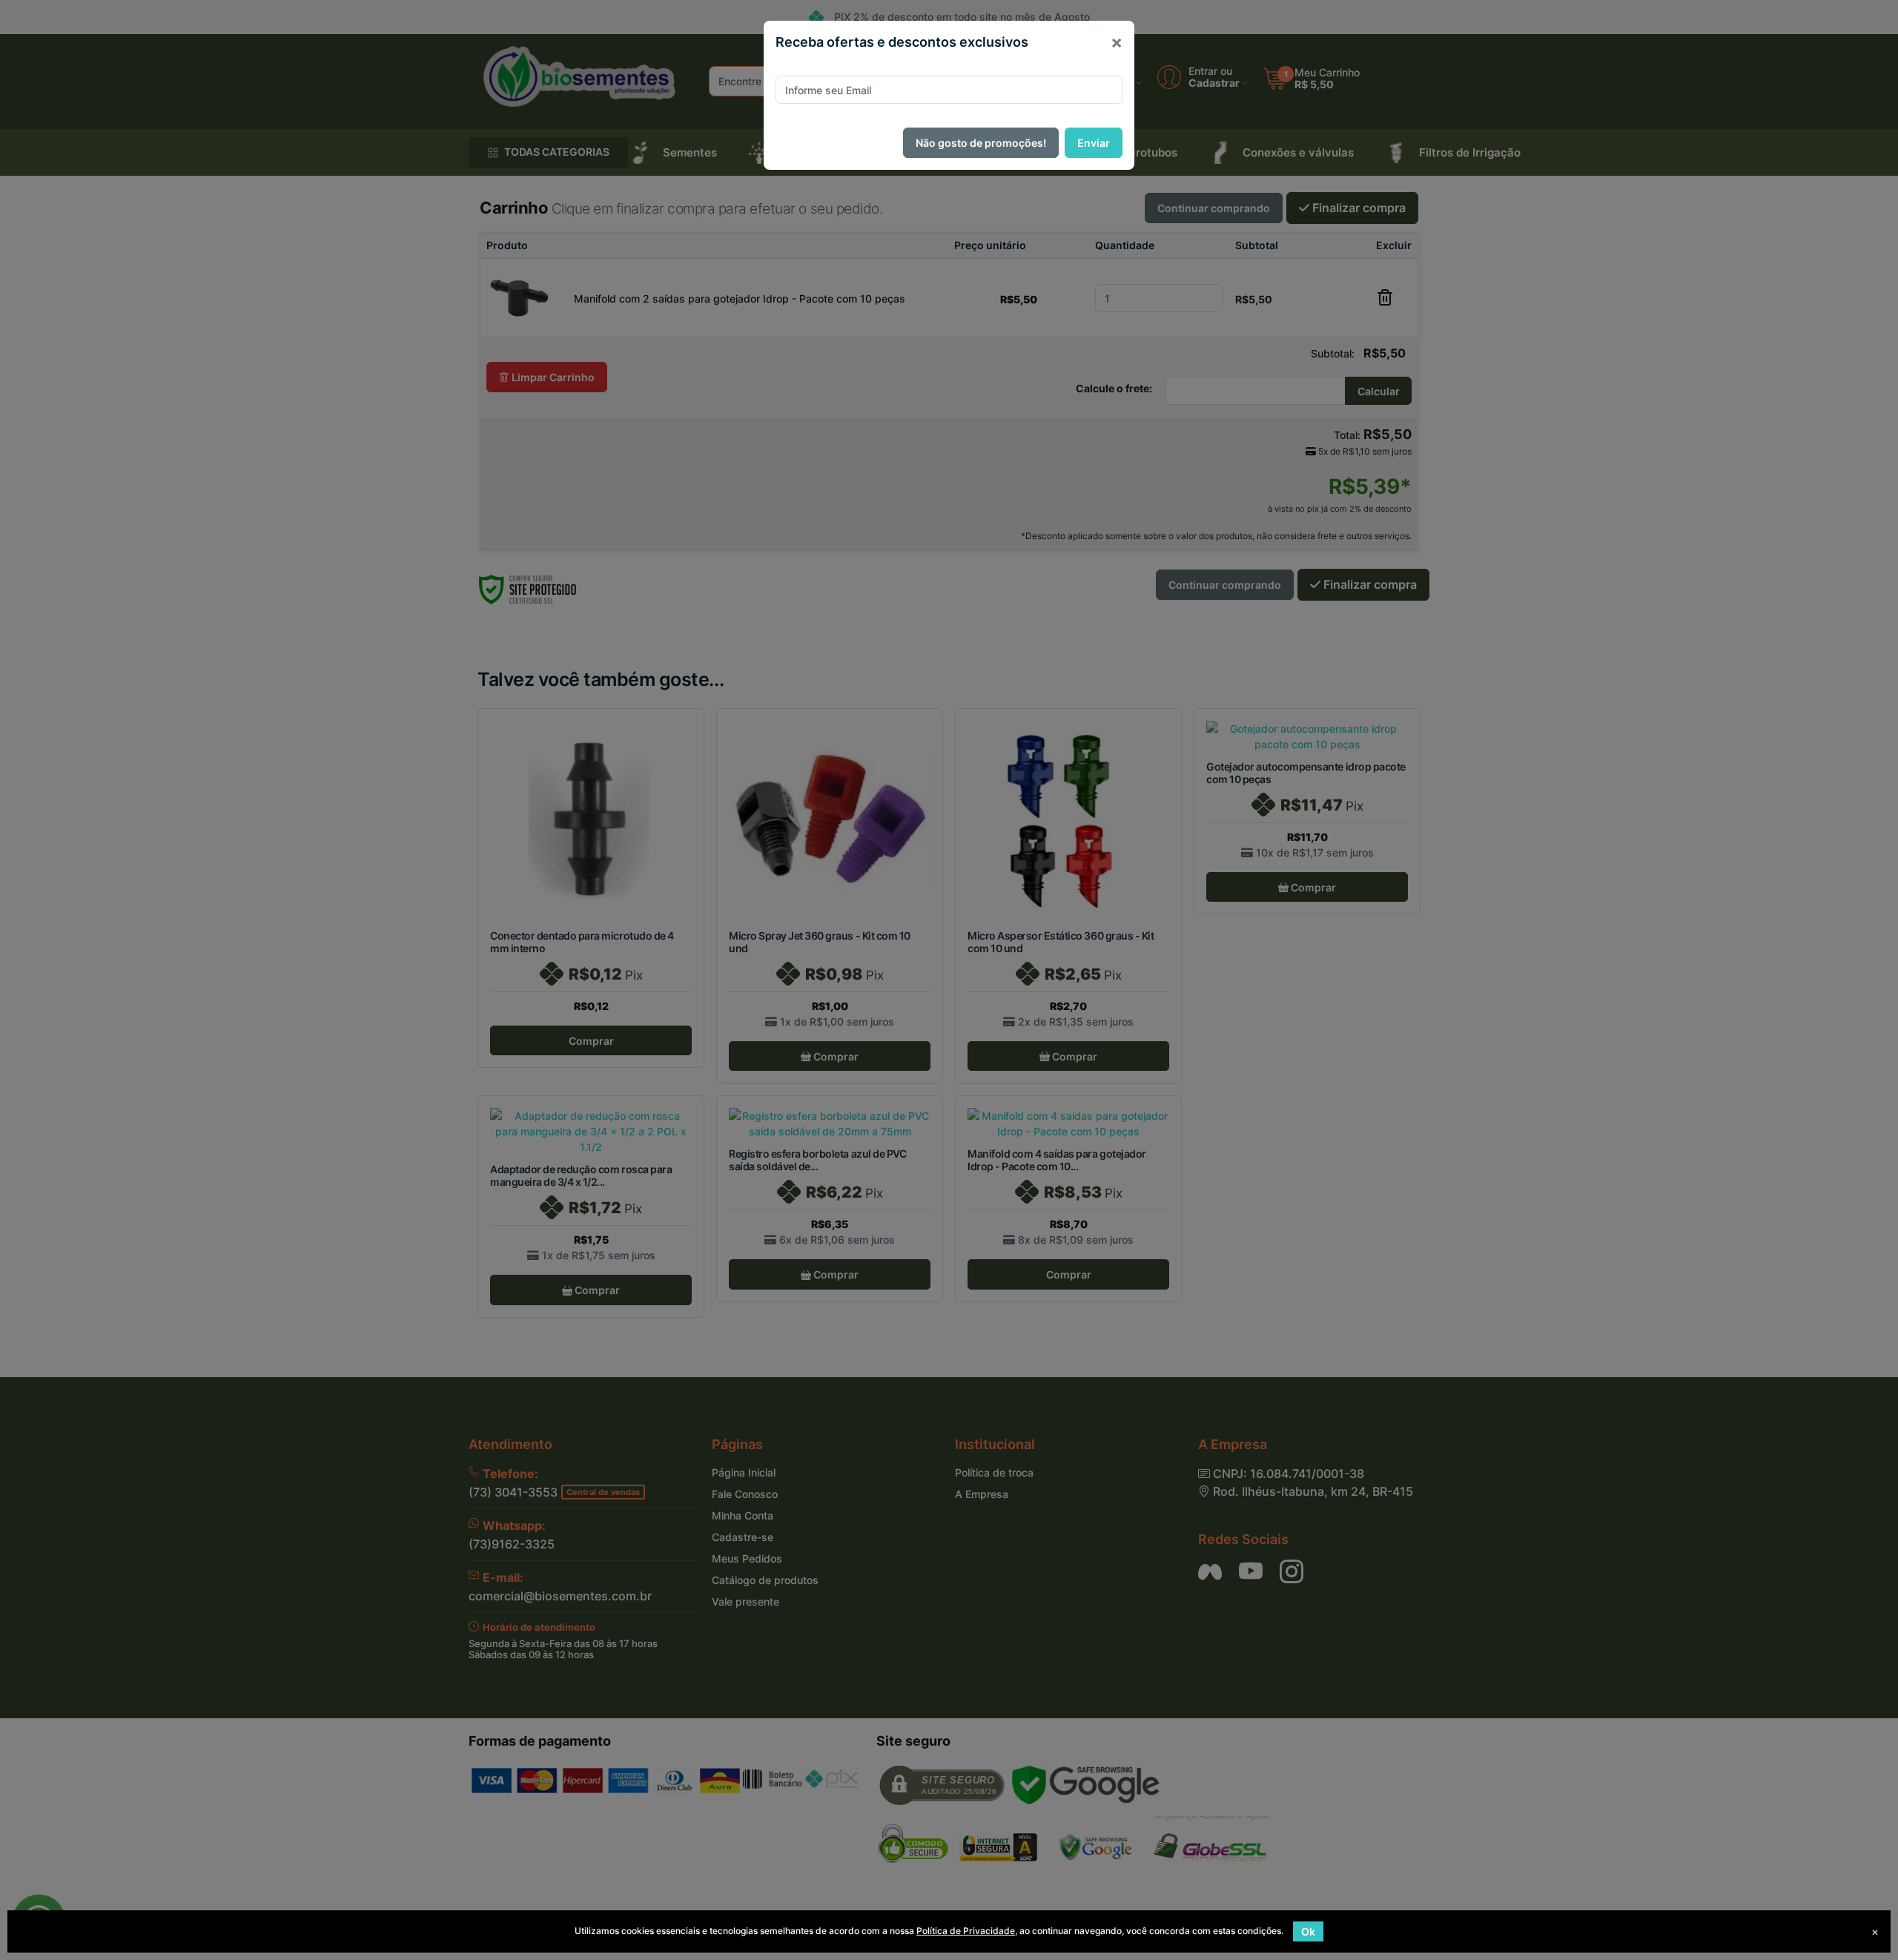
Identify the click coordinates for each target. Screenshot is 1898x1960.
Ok (1308, 1931)
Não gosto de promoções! (981, 143)
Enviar (1094, 143)
